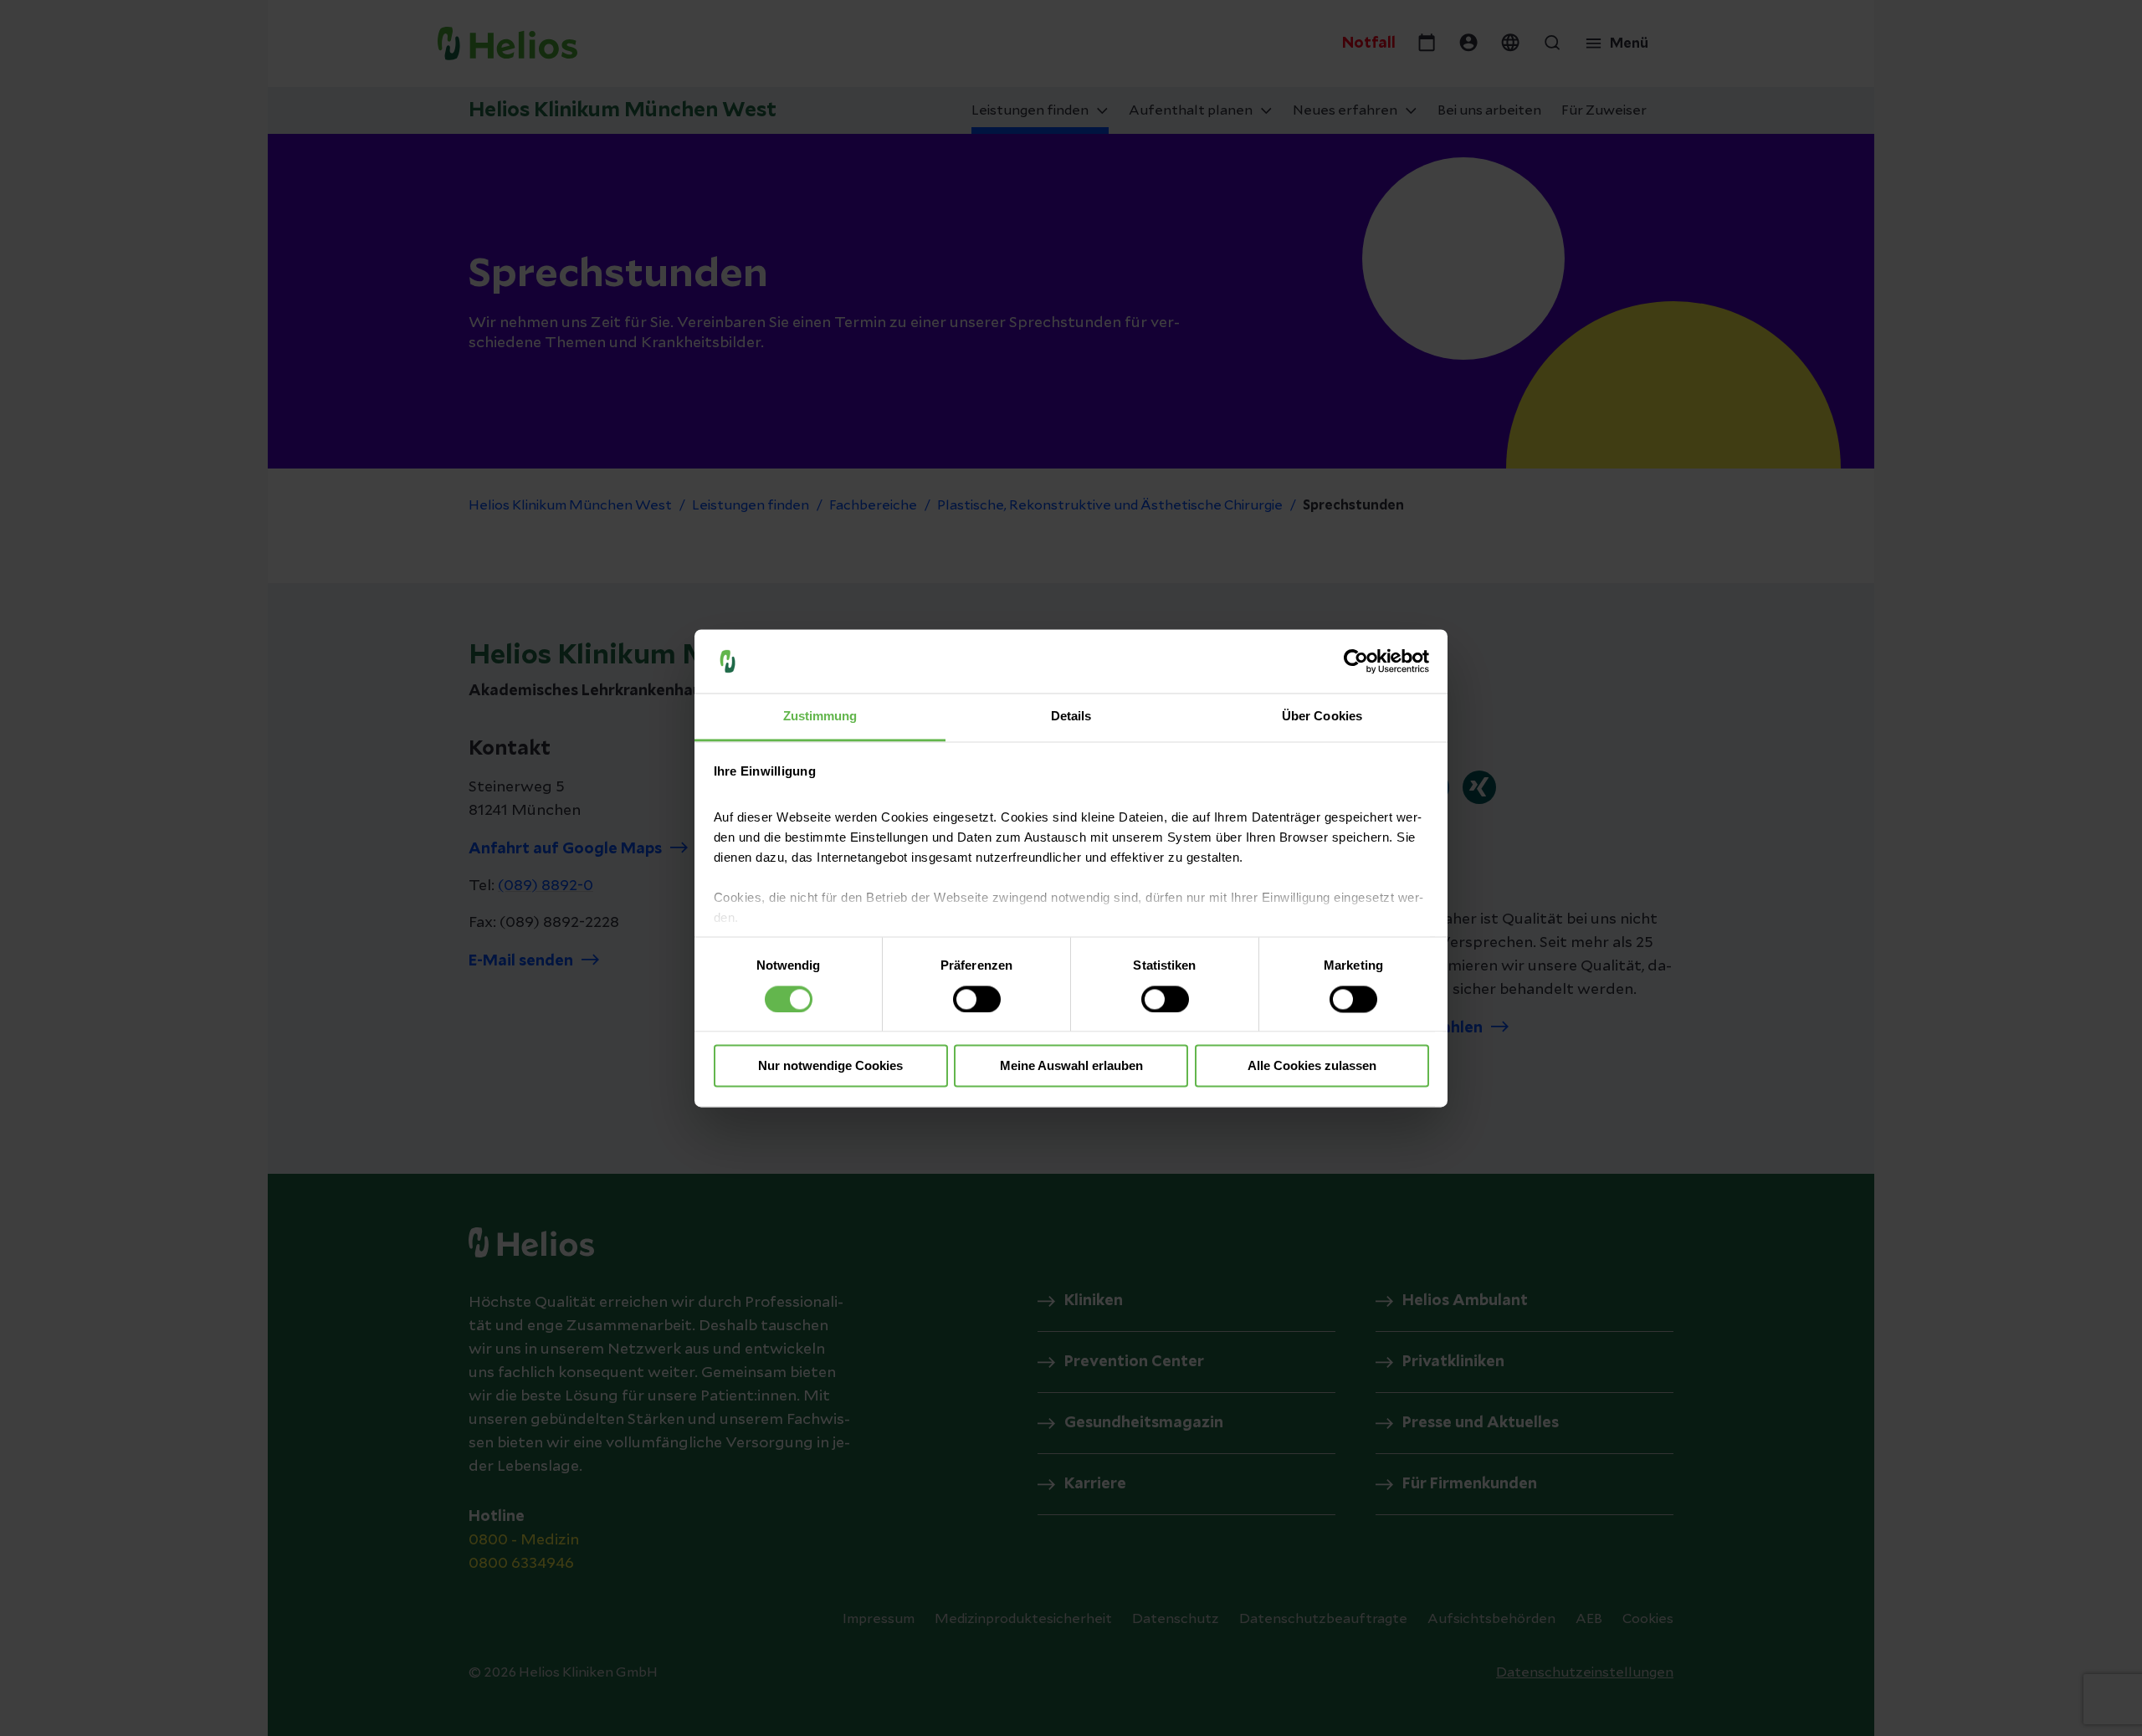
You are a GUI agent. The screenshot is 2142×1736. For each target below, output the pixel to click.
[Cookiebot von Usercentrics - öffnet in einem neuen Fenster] (1356, 661)
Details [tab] (1071, 717)
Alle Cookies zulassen (1312, 1066)
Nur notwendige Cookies (830, 1066)
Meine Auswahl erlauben (1071, 1066)
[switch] (977, 999)
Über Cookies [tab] (1322, 717)
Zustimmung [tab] (820, 717)
